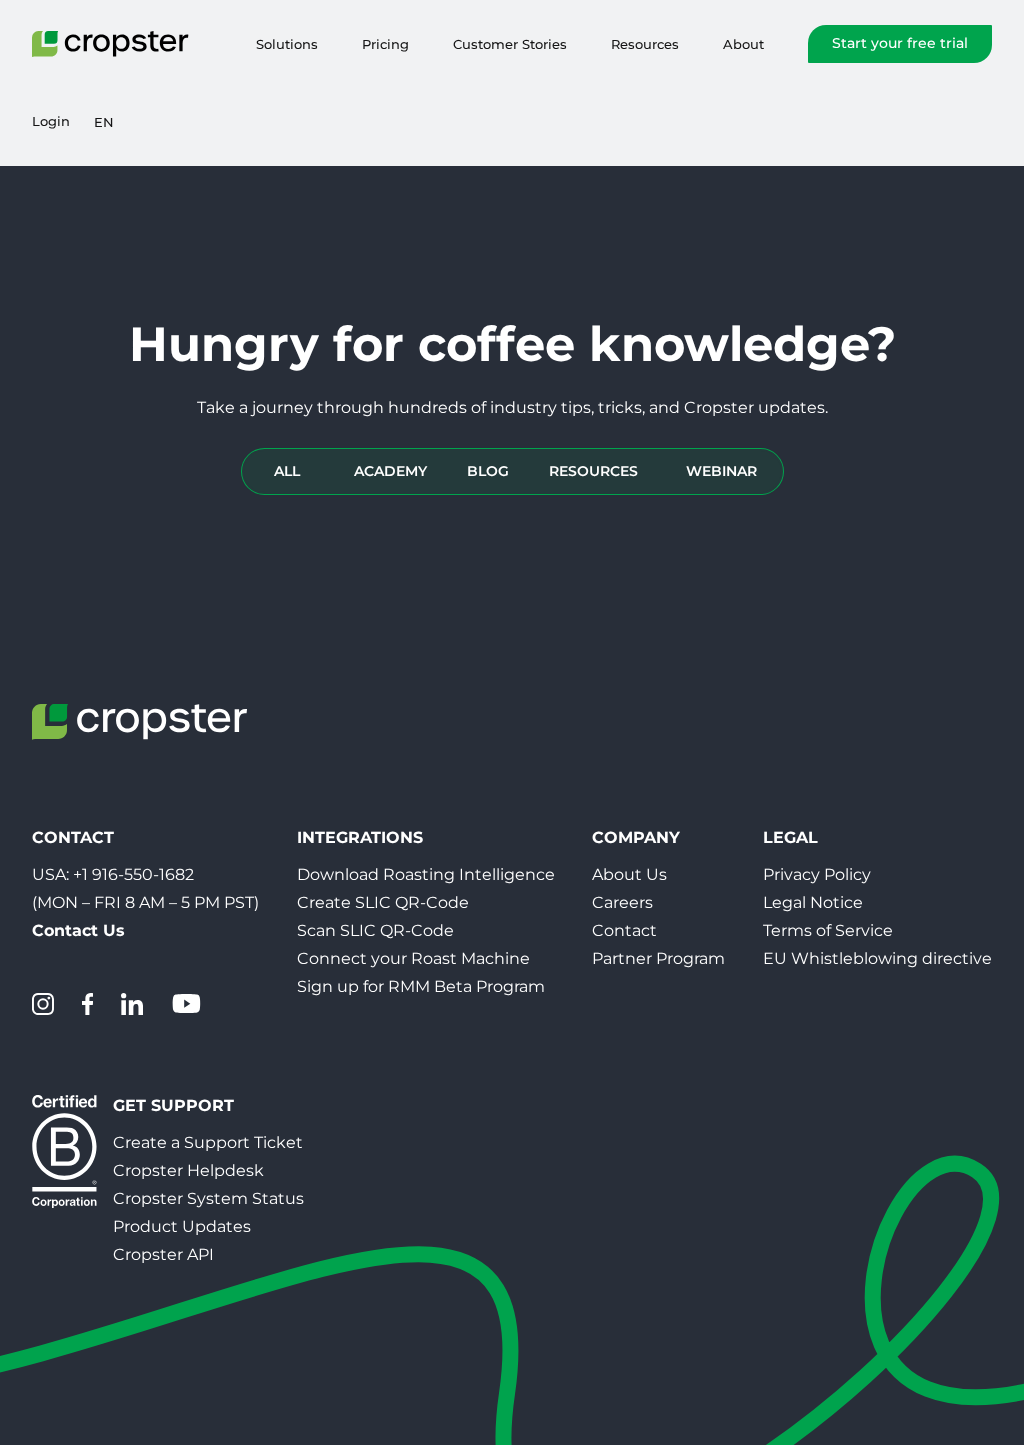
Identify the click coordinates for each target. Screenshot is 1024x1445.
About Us (629, 874)
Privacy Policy (817, 874)
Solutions (287, 44)
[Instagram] (43, 1004)
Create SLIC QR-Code (383, 902)
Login (51, 121)
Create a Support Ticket (208, 1142)
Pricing (385, 44)
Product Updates (182, 1226)
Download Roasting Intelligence (426, 874)
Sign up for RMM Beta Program (421, 986)
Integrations (360, 837)
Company (636, 837)
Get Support (173, 1105)
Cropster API (163, 1254)
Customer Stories (510, 44)
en (104, 122)
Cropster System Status (208, 1198)
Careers (622, 902)
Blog (488, 471)
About (743, 44)
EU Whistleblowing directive (877, 958)
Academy (390, 471)
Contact (624, 930)
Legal (790, 837)
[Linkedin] (132, 1004)
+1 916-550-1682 (133, 874)
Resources (645, 44)
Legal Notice (813, 902)
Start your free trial (900, 43)
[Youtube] (186, 1004)
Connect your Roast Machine (413, 958)
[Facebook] (87, 1004)
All (287, 471)
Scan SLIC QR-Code (375, 930)
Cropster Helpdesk (188, 1170)
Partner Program (658, 958)
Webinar (721, 471)
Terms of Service (828, 930)
